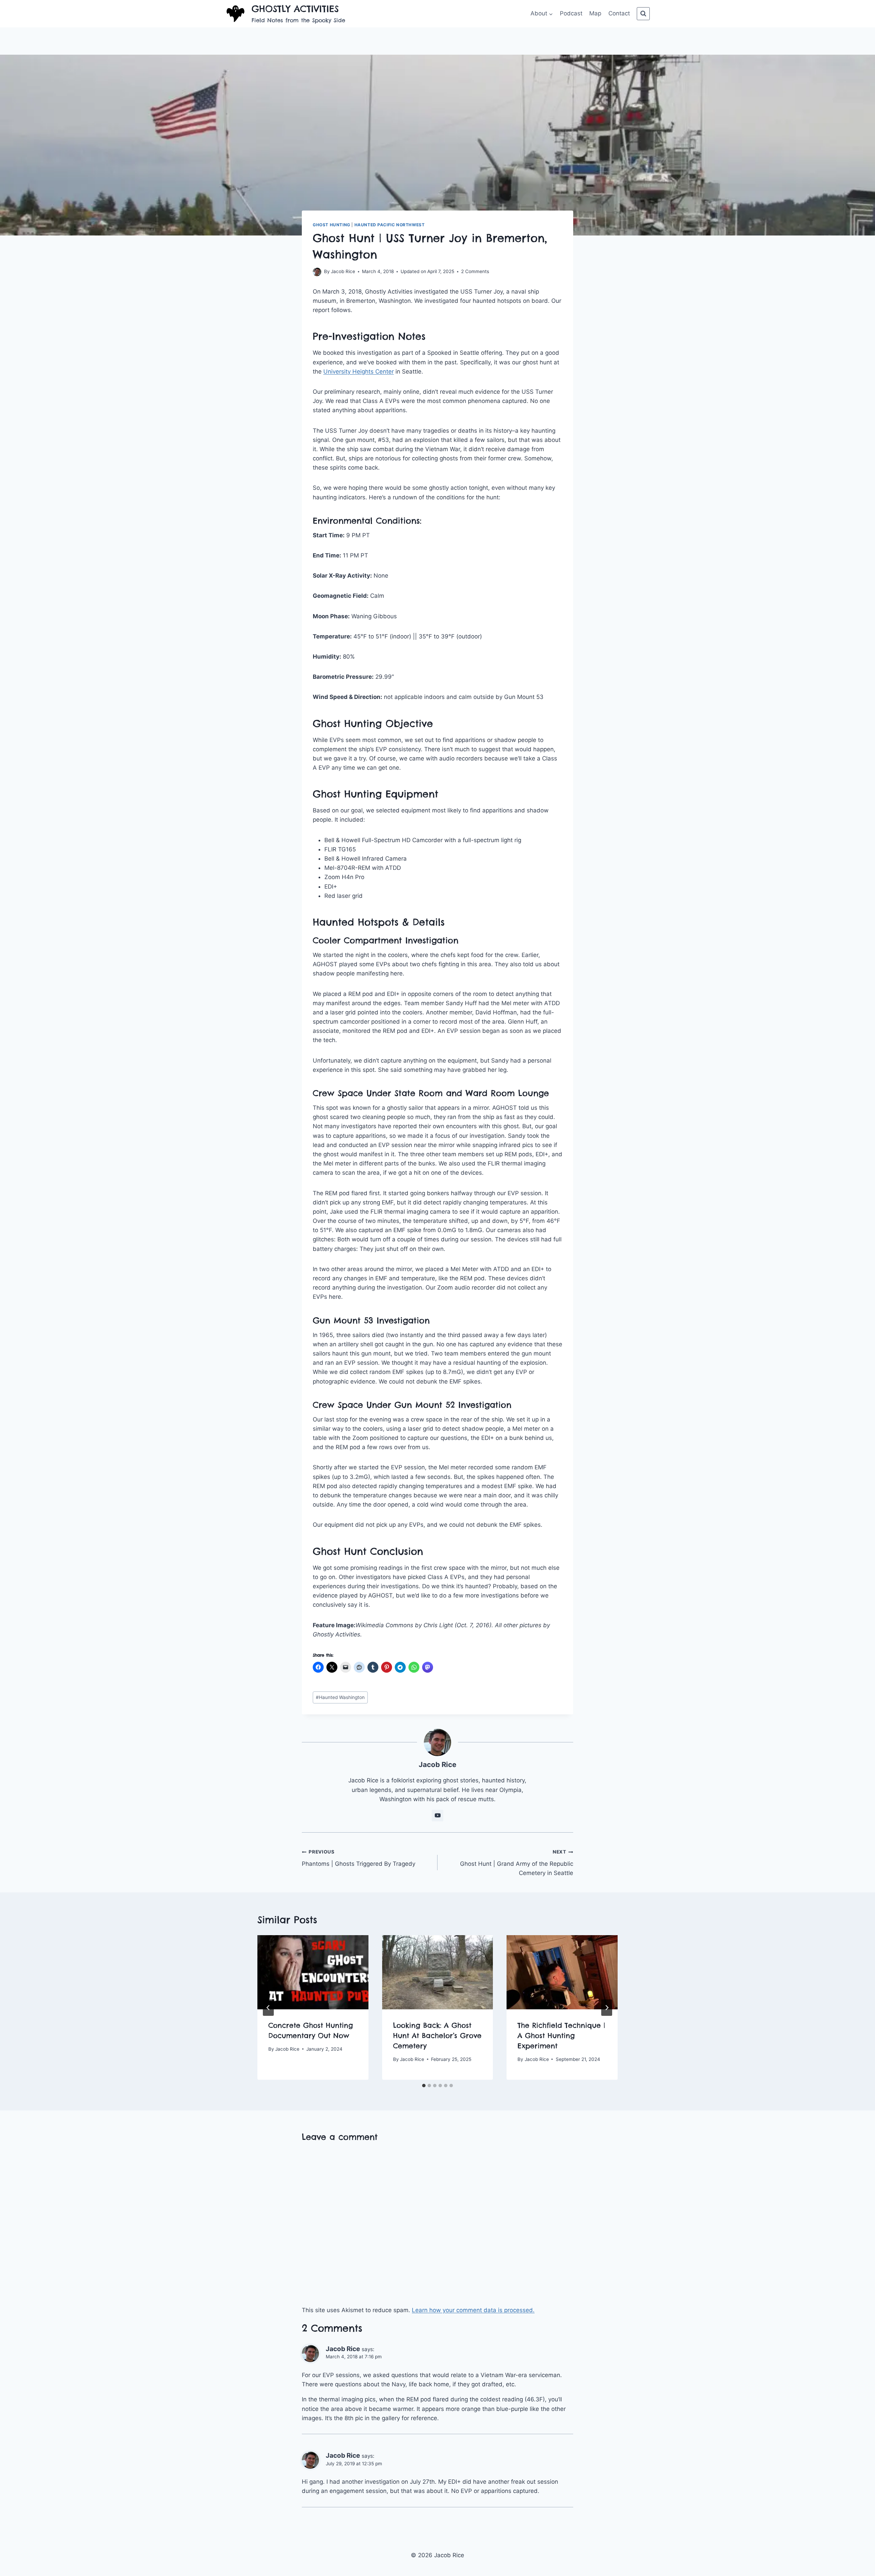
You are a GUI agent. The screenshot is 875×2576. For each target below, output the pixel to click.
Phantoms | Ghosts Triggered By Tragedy (359, 1858)
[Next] (607, 2008)
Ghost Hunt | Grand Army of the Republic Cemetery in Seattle (517, 1863)
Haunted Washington (340, 1697)
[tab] (424, 2086)
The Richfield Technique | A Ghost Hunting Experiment (561, 2035)
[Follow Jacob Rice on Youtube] (437, 1816)
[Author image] (317, 272)
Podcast (571, 13)
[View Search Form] (643, 14)
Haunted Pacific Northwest (390, 225)
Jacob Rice (343, 271)
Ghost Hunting (332, 225)
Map (595, 13)
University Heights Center (359, 372)
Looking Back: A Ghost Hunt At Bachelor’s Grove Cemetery (437, 2035)
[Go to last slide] (268, 2008)
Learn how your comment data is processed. (473, 2310)
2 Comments (475, 271)
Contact (619, 13)
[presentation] (313, 1972)
